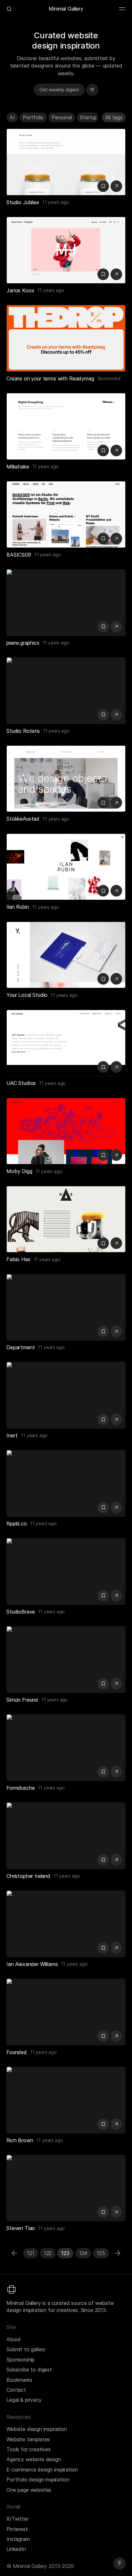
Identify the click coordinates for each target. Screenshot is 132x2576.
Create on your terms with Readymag (50, 378)
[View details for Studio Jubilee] (66, 162)
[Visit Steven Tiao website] (116, 2212)
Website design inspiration (37, 2429)
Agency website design (34, 2459)
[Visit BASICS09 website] (116, 539)
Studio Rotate (23, 731)
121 (31, 2253)
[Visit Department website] (116, 1331)
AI (12, 117)
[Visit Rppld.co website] (116, 1507)
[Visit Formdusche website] (116, 1772)
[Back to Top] (120, 2563)
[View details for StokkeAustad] (66, 779)
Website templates (28, 2439)
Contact (16, 2390)
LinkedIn (16, 2549)
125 (101, 2253)
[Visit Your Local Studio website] (116, 979)
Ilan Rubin (18, 907)
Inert (12, 1435)
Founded (17, 2052)
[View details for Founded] (66, 2012)
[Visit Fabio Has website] (116, 1243)
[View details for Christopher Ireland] (66, 1836)
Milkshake (18, 467)
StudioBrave (21, 1612)
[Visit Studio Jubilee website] (116, 186)
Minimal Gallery (66, 9)
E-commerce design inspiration (42, 2470)
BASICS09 (19, 555)
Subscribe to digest (29, 2370)
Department (21, 1347)
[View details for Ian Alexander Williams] (66, 1924)
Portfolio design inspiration (38, 2480)
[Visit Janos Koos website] (116, 274)
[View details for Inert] (66, 1395)
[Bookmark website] (103, 186)
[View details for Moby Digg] (66, 1131)
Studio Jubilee (23, 202)
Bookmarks (19, 2380)
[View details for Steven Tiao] (66, 2188)
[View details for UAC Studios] (66, 1043)
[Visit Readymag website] (66, 338)
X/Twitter (17, 2519)
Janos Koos (20, 290)
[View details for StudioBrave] (66, 1571)
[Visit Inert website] (116, 1419)
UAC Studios (21, 1083)
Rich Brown (20, 2140)
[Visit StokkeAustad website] (116, 803)
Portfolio (33, 117)
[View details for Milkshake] (66, 426)
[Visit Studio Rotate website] (116, 715)
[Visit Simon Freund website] (116, 1684)
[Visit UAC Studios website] (116, 1067)
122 (48, 2253)
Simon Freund (22, 1700)
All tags (114, 117)
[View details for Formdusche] (66, 1748)
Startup (89, 117)
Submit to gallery (26, 2349)
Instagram (18, 2539)
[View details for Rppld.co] (66, 1483)
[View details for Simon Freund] (66, 1660)
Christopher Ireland (28, 1876)
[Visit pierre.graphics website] (116, 627)
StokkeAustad (23, 819)
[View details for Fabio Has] (66, 1219)
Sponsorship (21, 2360)
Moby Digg (19, 1171)
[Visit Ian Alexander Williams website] (116, 1948)
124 (83, 2253)
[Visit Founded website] (116, 2036)
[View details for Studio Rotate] (66, 691)
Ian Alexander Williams (32, 1964)
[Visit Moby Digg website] (116, 1155)
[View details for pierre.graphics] (66, 603)
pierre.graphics (23, 643)
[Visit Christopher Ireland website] (116, 1860)
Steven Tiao (21, 2228)
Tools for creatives (29, 2449)
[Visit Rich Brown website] (116, 2124)
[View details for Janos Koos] (66, 250)
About (14, 2339)
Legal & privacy (24, 2400)
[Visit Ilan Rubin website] (116, 891)
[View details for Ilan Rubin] (66, 867)
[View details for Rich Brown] (66, 2100)
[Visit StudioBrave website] (116, 1596)
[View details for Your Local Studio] (66, 955)
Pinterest (17, 2529)
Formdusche (21, 1788)
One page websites (29, 2490)
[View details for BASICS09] (66, 514)
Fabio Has (18, 1259)
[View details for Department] (66, 1307)
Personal (62, 117)
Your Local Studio (27, 995)
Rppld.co (17, 1524)
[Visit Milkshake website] (116, 451)
